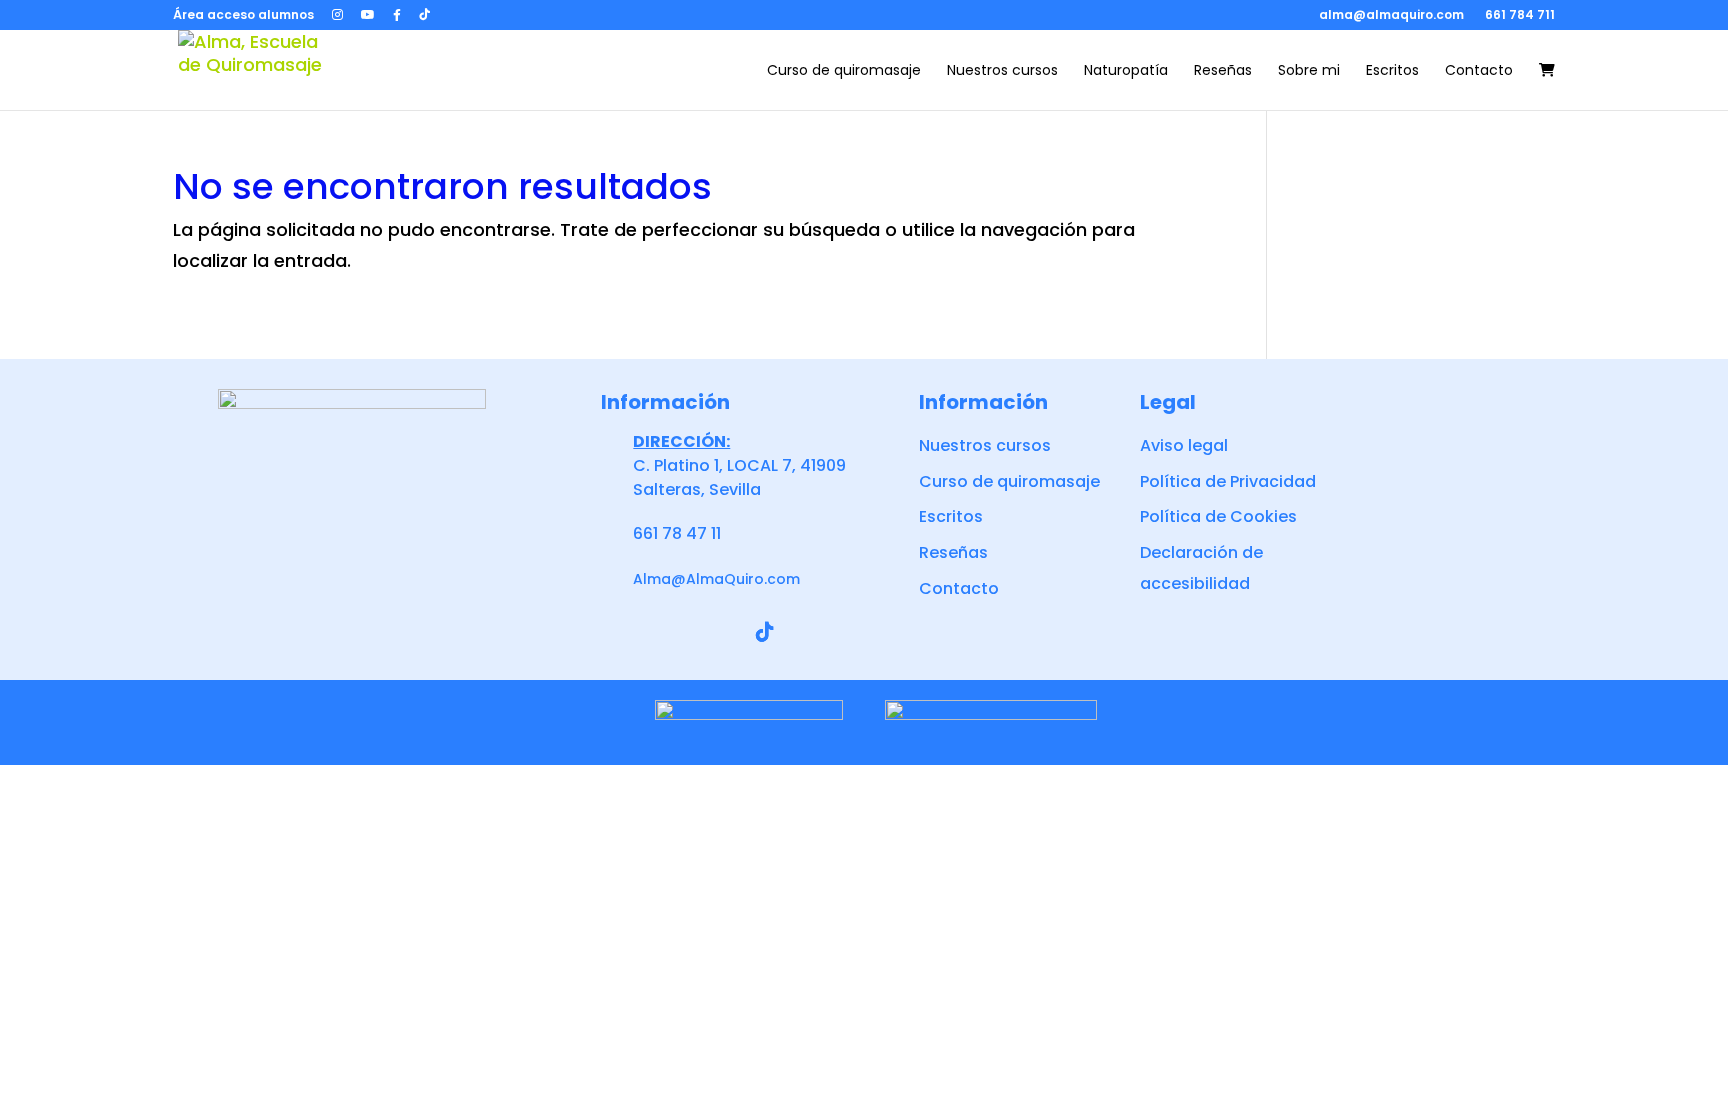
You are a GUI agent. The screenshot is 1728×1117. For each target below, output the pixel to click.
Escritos (1392, 71)
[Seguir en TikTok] (765, 632)
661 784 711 (1520, 14)
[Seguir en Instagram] (669, 632)
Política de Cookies (1218, 516)
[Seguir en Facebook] (621, 632)
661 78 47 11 (677, 533)
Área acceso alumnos (243, 16)
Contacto (1479, 71)
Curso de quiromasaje (844, 71)
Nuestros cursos (1002, 71)
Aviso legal (1184, 445)
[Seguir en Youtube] (717, 632)
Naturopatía (1126, 71)
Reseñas (1223, 71)
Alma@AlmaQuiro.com (716, 579)
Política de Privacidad (1228, 481)
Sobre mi (1309, 71)
